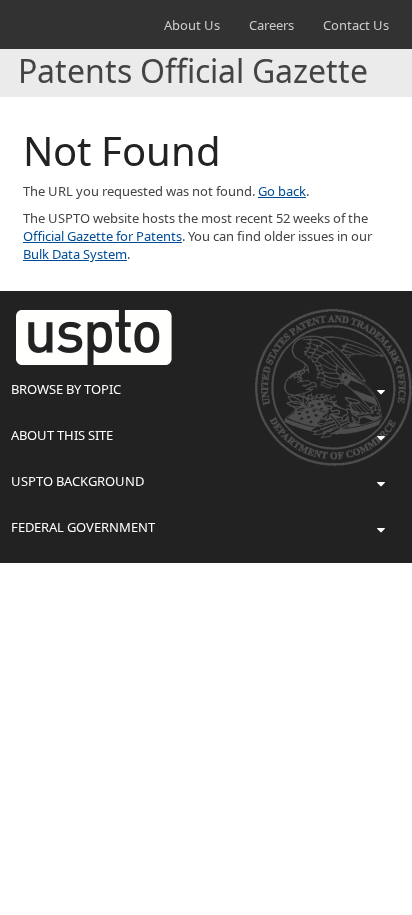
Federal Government (83, 527)
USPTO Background (77, 481)
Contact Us (356, 25)
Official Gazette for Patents (102, 236)
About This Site (62, 435)
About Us (192, 25)
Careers (271, 25)
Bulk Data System (75, 254)
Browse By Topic (66, 389)
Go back (282, 191)
